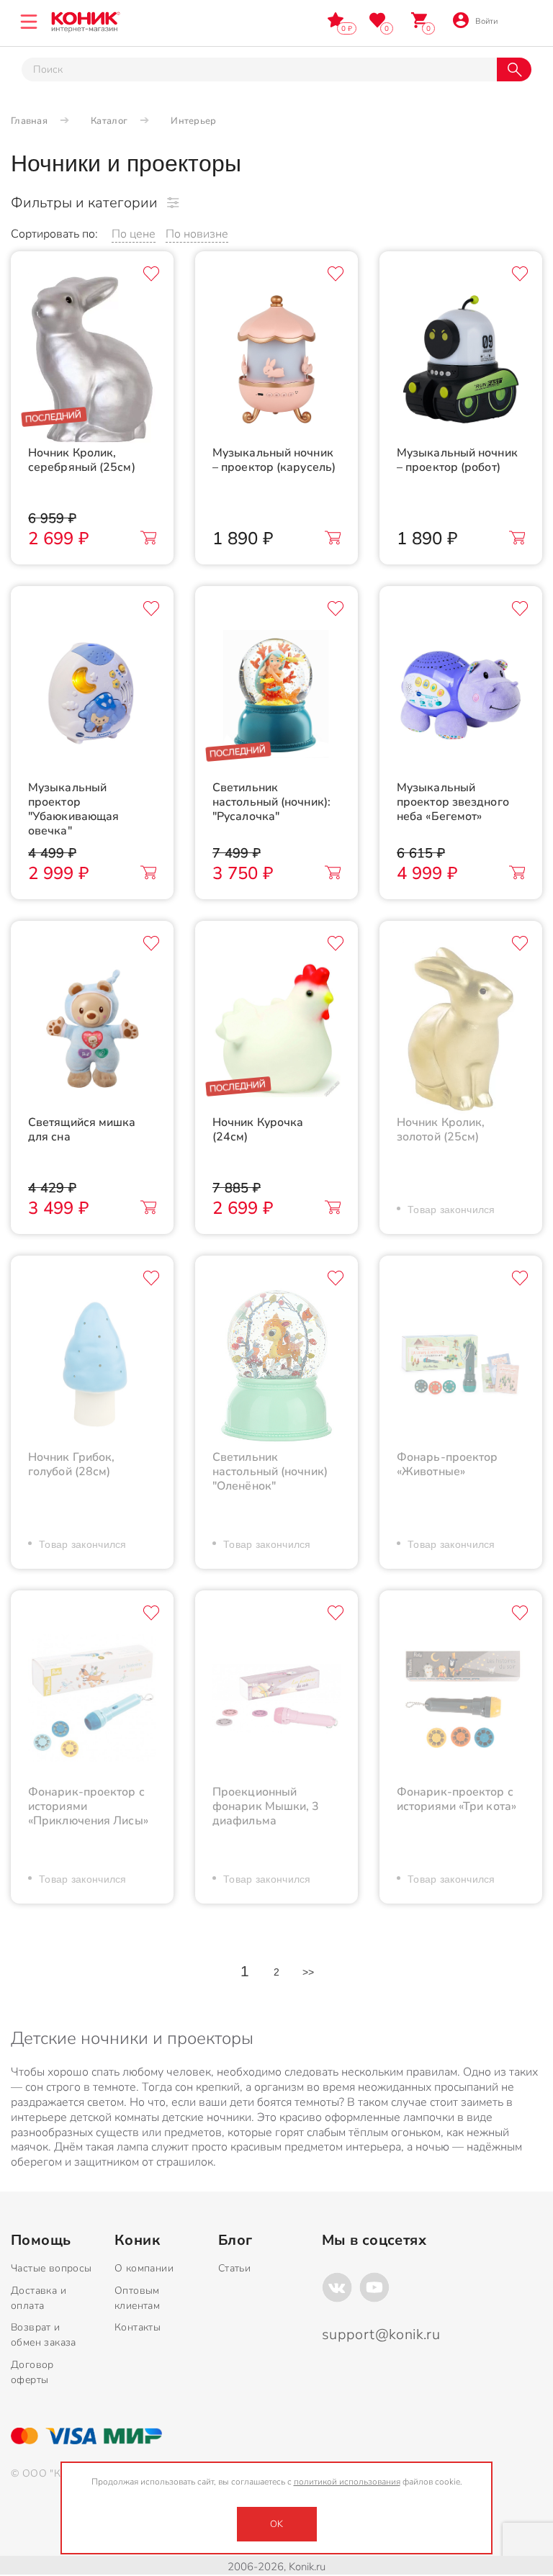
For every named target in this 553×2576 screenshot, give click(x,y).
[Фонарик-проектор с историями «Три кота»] (461, 1698)
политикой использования (347, 2482)
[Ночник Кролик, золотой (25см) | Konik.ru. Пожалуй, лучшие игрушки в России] (461, 1029)
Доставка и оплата (39, 2298)
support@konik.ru (381, 2334)
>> (309, 1972)
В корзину (148, 538)
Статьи (234, 2268)
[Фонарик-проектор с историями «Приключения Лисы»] (92, 1698)
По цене (134, 234)
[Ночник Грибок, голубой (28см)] (92, 1364)
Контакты (138, 2327)
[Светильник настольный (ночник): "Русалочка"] (276, 694)
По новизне (197, 234)
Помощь (41, 2241)
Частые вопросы (51, 2268)
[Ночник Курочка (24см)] (276, 1029)
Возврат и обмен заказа (44, 2335)
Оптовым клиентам (137, 2298)
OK (276, 2524)
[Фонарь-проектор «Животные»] (461, 1364)
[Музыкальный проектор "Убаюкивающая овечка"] (92, 694)
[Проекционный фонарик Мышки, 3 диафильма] (276, 1698)
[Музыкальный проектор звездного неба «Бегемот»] (461, 694)
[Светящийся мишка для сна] (92, 1029)
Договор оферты (32, 2372)
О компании (144, 2268)
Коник (137, 2241)
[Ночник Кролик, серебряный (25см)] (92, 359)
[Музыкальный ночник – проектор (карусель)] (276, 359)
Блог (235, 2241)
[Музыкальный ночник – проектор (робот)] (461, 359)
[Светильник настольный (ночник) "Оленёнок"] (276, 1364)
